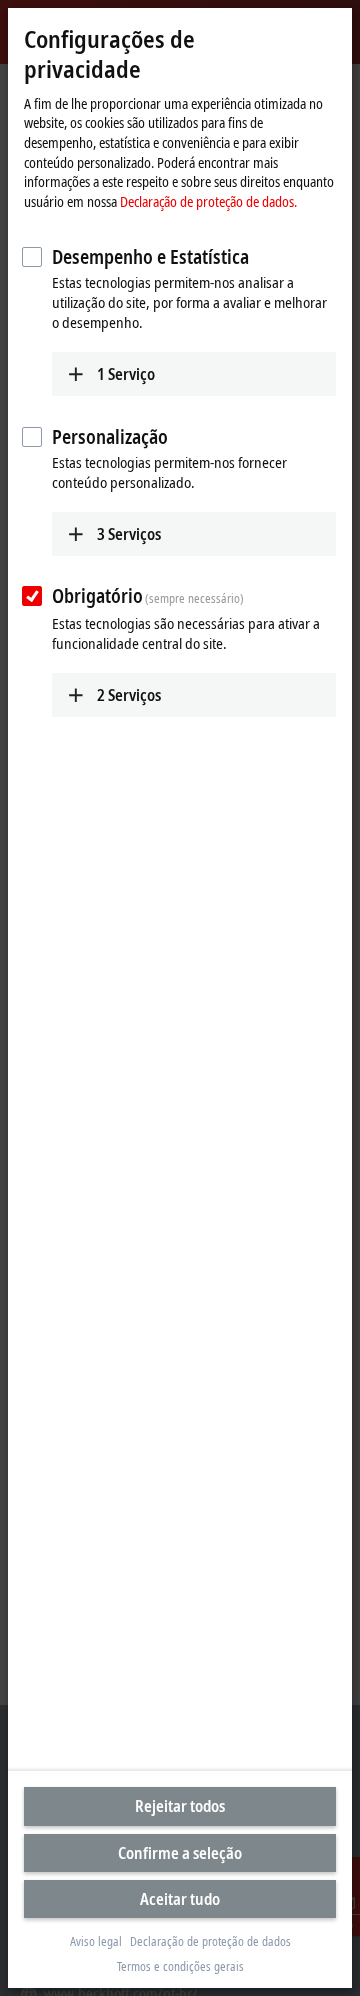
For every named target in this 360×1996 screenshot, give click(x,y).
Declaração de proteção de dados (210, 1942)
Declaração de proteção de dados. (208, 201)
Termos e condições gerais (180, 1967)
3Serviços (129, 534)
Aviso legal (96, 1942)
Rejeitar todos (180, 1806)
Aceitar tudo (180, 1899)
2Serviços (129, 695)
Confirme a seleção (180, 1853)
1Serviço (126, 374)
